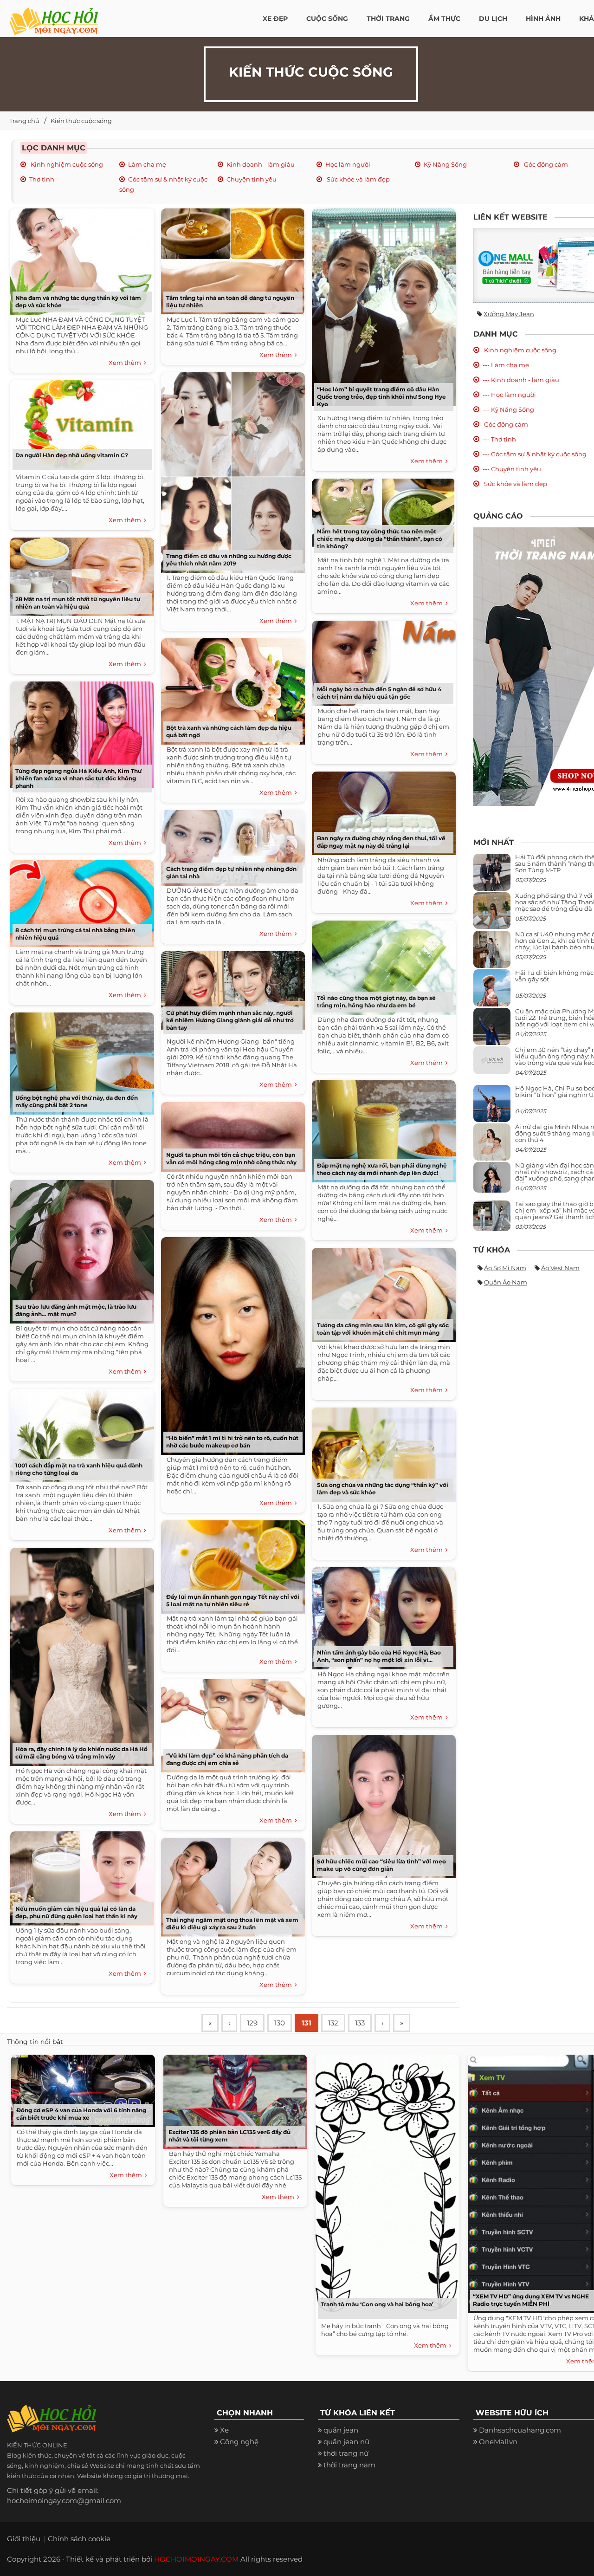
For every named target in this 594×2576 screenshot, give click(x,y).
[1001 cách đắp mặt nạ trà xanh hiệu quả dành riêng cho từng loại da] (80, 1432)
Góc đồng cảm (545, 164)
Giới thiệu (24, 2539)
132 (333, 2023)
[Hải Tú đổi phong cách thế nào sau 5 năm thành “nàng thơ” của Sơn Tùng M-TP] (492, 876)
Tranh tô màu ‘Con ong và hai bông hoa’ (377, 2304)
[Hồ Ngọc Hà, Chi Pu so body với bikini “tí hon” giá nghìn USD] (492, 1107)
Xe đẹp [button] (275, 19)
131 (307, 2023)
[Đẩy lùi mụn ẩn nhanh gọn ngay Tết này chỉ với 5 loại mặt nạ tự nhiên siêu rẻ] (231, 1564)
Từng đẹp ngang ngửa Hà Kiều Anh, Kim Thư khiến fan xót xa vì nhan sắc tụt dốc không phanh (78, 778)
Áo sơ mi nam (505, 1268)
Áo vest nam (560, 1268)
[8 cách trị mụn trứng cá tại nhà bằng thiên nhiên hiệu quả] (80, 900)
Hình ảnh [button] (543, 19)
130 (280, 2023)
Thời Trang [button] (388, 19)
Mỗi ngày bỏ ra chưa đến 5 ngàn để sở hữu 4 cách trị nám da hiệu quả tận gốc (379, 693)
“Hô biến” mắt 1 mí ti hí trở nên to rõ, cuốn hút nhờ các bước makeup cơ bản (232, 1442)
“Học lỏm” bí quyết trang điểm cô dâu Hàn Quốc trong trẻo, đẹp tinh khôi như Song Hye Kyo (381, 397)
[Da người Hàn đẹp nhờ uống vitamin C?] (80, 423)
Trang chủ (24, 121)
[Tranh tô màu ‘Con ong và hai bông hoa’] (385, 2186)
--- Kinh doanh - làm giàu (521, 380)
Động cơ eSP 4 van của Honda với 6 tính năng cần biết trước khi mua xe (81, 2114)
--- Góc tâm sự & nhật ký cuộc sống (535, 454)
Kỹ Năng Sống (445, 164)
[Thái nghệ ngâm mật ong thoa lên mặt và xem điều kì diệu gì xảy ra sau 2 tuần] (231, 1884)
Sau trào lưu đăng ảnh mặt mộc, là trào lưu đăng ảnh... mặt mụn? (76, 1310)
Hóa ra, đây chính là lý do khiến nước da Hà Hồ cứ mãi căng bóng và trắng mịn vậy (81, 1753)
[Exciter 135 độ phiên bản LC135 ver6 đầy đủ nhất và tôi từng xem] (233, 2099)
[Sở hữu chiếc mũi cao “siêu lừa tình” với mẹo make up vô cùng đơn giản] (381, 1803)
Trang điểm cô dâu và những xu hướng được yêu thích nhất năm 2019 (229, 560)
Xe (224, 2430)
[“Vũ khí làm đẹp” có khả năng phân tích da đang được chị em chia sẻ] (231, 1723)
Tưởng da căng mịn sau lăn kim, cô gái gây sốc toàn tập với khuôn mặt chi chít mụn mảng (383, 1329)
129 (252, 2023)
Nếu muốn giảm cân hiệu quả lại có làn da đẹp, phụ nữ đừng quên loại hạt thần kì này (76, 1912)
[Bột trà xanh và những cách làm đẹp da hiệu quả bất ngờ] (231, 688)
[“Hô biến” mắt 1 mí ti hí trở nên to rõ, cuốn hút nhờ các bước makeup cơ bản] (231, 1343)
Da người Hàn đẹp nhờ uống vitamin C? (72, 455)
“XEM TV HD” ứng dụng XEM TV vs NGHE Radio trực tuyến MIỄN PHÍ (531, 2300)
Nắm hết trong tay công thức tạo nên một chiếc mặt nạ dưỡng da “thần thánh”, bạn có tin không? (380, 539)
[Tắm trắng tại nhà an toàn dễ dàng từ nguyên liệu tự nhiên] (231, 258)
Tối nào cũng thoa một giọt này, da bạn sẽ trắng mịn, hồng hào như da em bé (376, 1002)
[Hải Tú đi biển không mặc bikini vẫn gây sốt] (492, 991)
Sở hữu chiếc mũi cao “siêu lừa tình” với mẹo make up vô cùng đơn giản (381, 1865)
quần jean (341, 2430)
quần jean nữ (346, 2442)
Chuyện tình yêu (252, 179)
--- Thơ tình (499, 439)
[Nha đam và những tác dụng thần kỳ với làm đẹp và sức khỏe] (80, 258)
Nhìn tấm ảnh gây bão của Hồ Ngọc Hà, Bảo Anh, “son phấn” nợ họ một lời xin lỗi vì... (379, 1656)
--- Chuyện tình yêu (512, 469)
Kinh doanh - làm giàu (261, 164)
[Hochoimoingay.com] (54, 16)
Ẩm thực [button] (444, 19)
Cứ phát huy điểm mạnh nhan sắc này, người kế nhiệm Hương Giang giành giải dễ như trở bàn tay (230, 1020)
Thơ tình (42, 179)
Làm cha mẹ (147, 164)
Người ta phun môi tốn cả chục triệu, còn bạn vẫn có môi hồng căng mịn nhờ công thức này (231, 1158)
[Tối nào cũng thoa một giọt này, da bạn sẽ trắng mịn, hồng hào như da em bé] (381, 964)
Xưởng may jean (509, 314)
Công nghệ (239, 2442)
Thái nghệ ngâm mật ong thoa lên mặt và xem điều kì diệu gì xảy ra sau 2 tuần (232, 1924)
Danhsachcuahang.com (520, 2430)
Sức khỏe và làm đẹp (358, 179)
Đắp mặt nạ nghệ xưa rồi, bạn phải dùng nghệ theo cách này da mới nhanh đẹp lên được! (382, 1169)
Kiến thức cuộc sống (81, 121)
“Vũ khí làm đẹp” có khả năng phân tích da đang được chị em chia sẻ (227, 1759)
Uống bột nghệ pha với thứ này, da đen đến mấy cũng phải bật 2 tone (77, 1101)
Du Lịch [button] (493, 19)
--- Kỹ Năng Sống (508, 409)
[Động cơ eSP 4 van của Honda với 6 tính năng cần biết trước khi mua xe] (81, 2089)
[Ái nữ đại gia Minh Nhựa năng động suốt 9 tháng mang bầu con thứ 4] (492, 1147)
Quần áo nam (506, 1282)
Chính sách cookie (79, 2539)
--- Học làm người (509, 395)
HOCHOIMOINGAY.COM (196, 2559)
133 (360, 2023)
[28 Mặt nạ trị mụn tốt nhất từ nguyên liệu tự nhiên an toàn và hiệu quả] (80, 574)
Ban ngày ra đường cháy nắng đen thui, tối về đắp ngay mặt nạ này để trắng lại (381, 842)
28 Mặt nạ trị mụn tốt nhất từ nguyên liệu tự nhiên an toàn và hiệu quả (78, 603)
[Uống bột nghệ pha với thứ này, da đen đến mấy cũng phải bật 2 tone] (80, 1060)
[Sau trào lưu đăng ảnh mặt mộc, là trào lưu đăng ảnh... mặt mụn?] (80, 1249)
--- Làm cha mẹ (506, 365)
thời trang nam (349, 2465)
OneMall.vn (498, 2442)
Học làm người (348, 164)
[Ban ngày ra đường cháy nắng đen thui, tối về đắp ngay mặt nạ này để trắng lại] (381, 810)
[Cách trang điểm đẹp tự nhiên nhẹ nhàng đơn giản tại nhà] (231, 845)
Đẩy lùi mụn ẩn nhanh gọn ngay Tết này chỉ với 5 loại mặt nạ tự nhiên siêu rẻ (233, 1600)
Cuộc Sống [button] (327, 19)
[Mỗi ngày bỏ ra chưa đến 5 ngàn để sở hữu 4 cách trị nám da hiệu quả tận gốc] (381, 660)
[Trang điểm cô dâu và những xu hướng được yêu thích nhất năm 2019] (231, 469)
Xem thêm (126, 363)
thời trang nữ (346, 2453)
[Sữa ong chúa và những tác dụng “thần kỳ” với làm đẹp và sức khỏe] (381, 1451)
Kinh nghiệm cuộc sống (66, 164)
